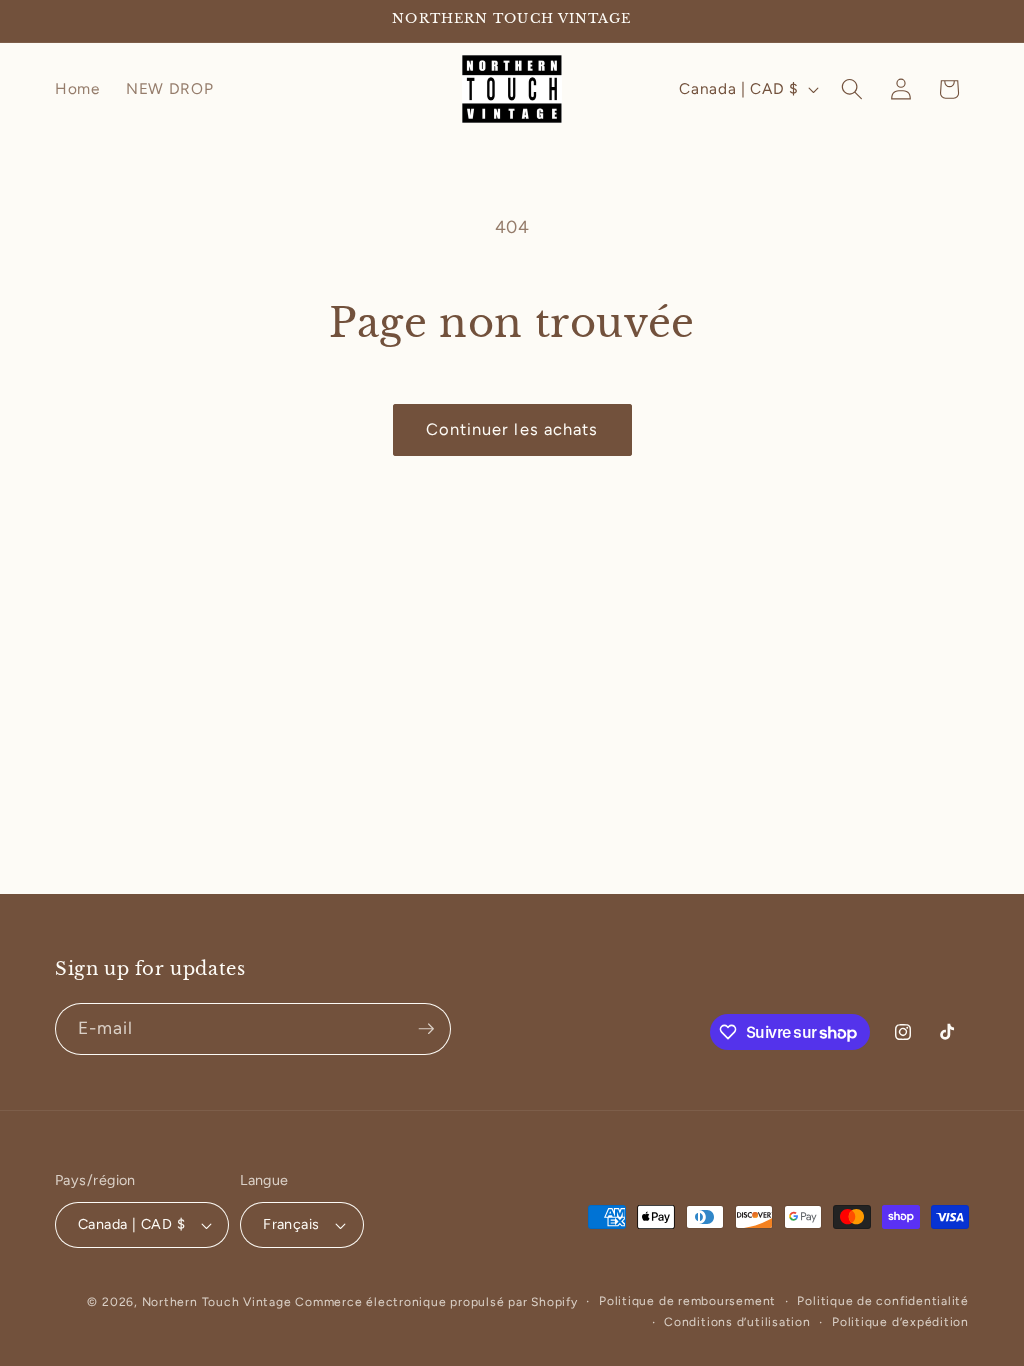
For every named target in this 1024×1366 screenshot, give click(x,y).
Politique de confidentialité (883, 1301)
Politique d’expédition (900, 1322)
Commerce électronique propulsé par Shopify (436, 1302)
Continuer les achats (512, 429)
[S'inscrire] (426, 1029)
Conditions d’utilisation (737, 1322)
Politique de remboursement (687, 1301)
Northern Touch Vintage (219, 1302)
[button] (852, 89)
